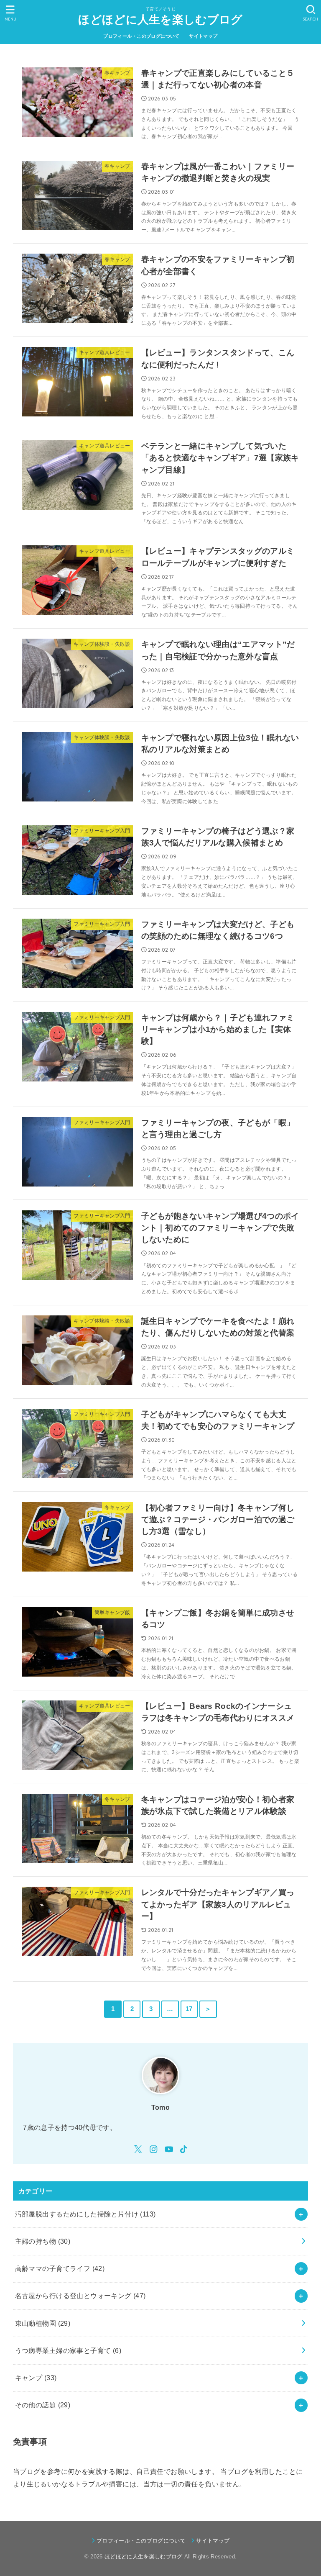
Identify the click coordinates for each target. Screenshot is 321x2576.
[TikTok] (183, 2149)
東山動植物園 (43, 2323)
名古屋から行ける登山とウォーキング (80, 2296)
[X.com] (138, 2149)
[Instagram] (154, 2149)
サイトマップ (203, 36)
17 (189, 2009)
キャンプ (36, 2378)
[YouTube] (169, 2149)
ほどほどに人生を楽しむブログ (160, 20)
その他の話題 (43, 2405)
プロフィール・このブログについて (141, 36)
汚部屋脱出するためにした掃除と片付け (85, 2214)
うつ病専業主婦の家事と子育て (68, 2350)
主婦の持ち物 (43, 2241)
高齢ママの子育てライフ (60, 2268)
